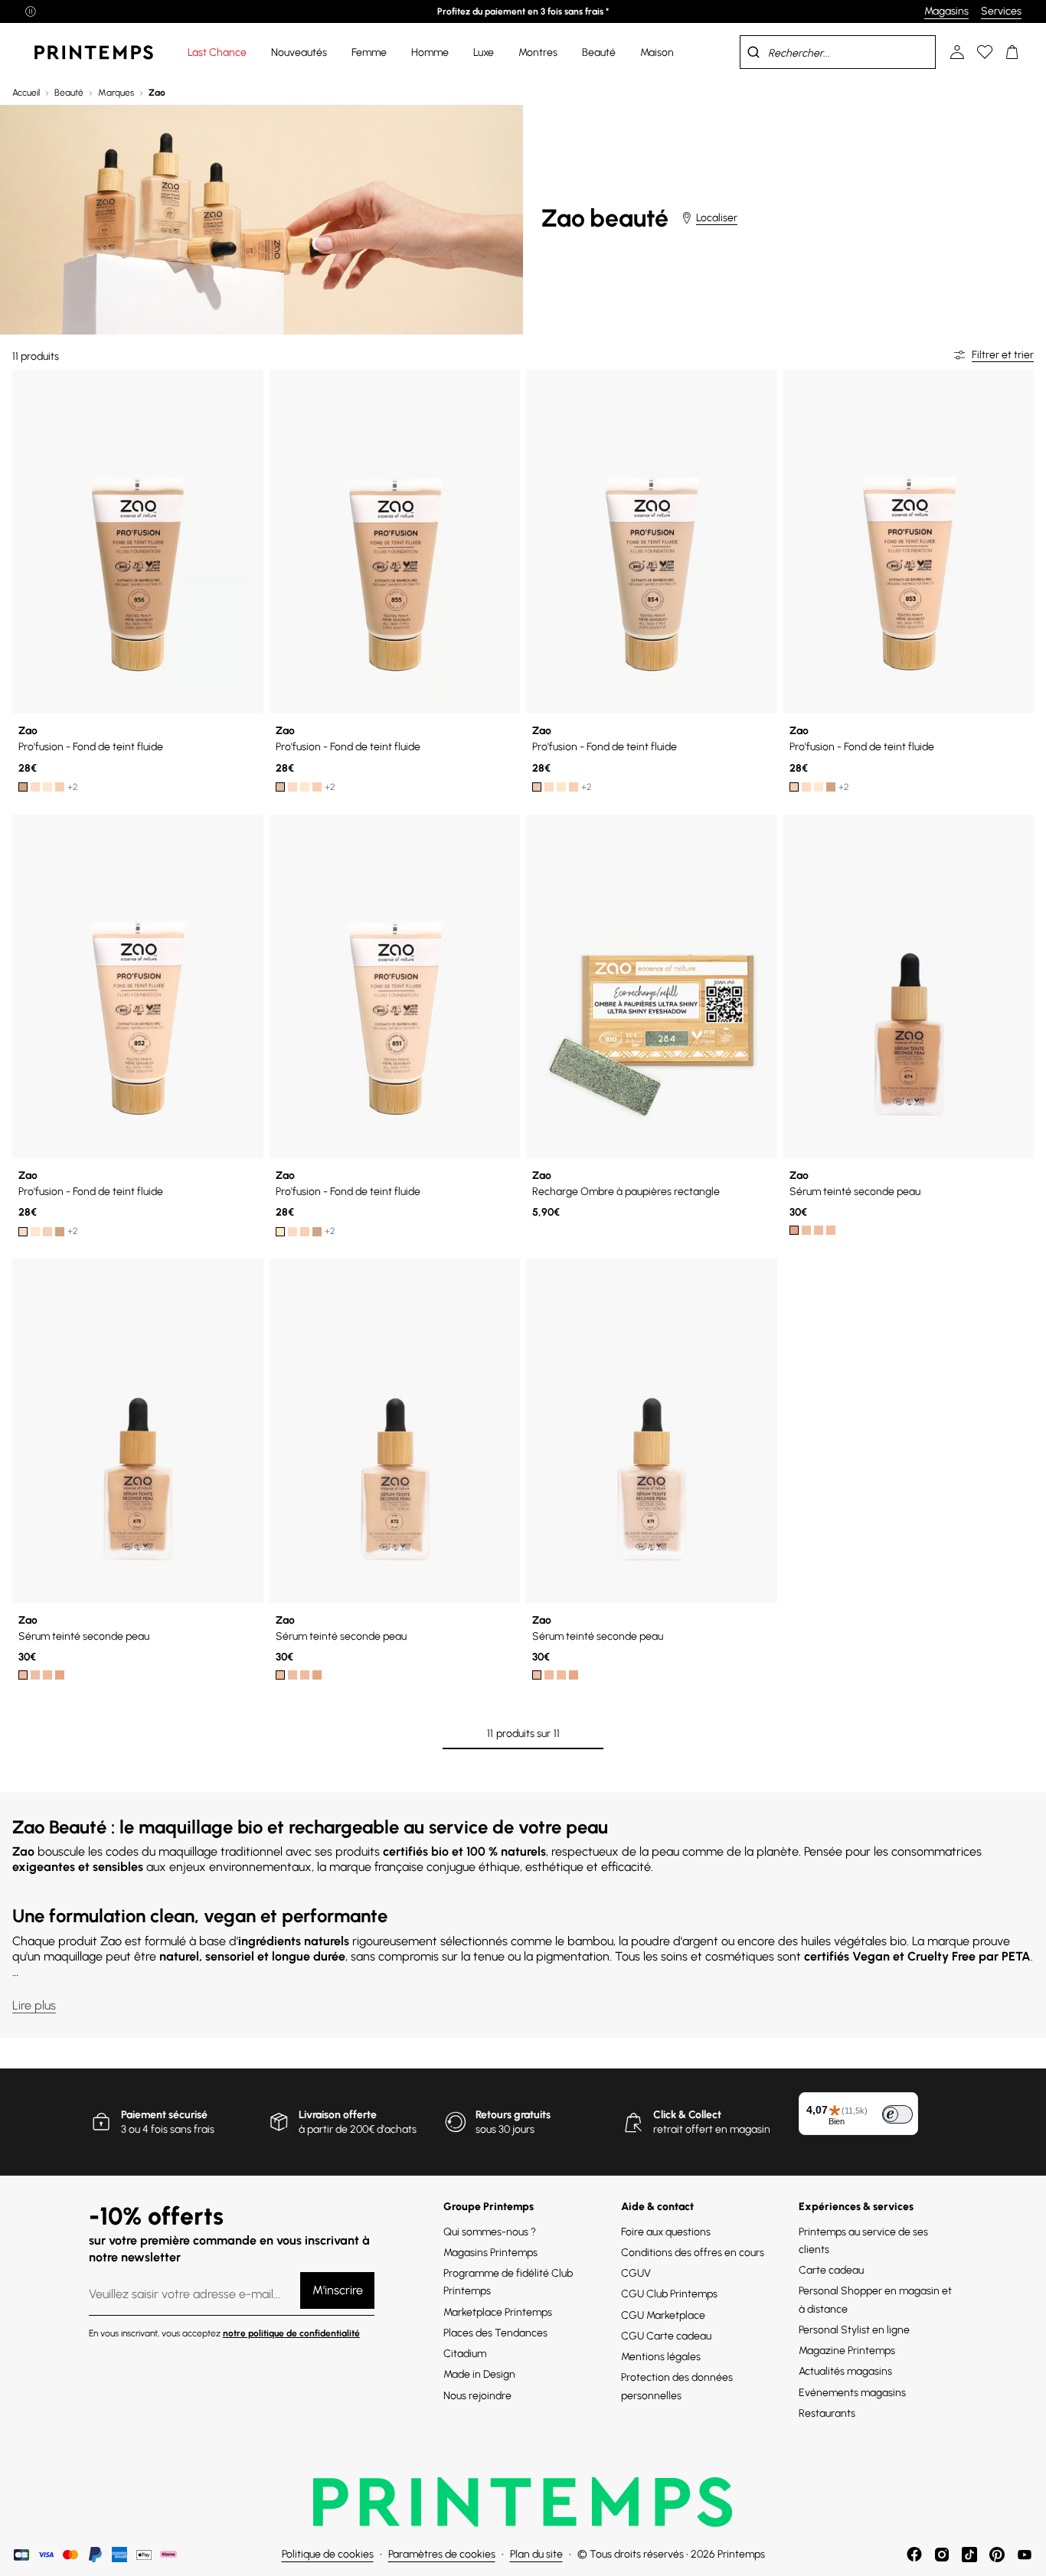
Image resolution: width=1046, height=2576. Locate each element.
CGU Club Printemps (669, 2294)
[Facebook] (914, 2555)
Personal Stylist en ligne (854, 2330)
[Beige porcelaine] (47, 787)
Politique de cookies (328, 2554)
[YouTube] (1025, 2555)
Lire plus (34, 2005)
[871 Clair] (806, 1230)
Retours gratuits (513, 2115)
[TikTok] (969, 2555)
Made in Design (479, 2374)
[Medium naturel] (537, 787)
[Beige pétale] (60, 787)
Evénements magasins (852, 2393)
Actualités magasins (845, 2371)
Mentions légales (661, 2357)
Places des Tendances (495, 2333)
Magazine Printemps (847, 2351)
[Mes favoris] (985, 52)
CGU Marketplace (663, 2315)
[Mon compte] (957, 52)
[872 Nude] (819, 1230)
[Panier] (1012, 52)
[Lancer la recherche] (753, 52)
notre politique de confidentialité (291, 2333)
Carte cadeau (831, 2270)
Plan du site (536, 2554)
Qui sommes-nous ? (490, 2232)
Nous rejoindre (477, 2396)
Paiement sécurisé (164, 2115)
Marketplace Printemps (498, 2312)
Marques (116, 93)
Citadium (465, 2354)
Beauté (69, 93)
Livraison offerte (338, 2115)
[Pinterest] (997, 2555)
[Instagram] (942, 2555)
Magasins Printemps (490, 2253)
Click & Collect (687, 2115)
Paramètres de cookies (442, 2554)
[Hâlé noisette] (23, 787)
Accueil (26, 93)
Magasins (946, 11)
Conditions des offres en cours (693, 2253)
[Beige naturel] (35, 787)
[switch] (897, 2114)
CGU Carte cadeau (666, 2336)
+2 (73, 787)
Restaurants (827, 2413)
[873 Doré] (831, 1230)
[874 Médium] (794, 1230)
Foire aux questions (666, 2232)
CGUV (636, 2273)
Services (1001, 11)
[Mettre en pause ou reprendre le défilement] (31, 11)
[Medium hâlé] (280, 787)
